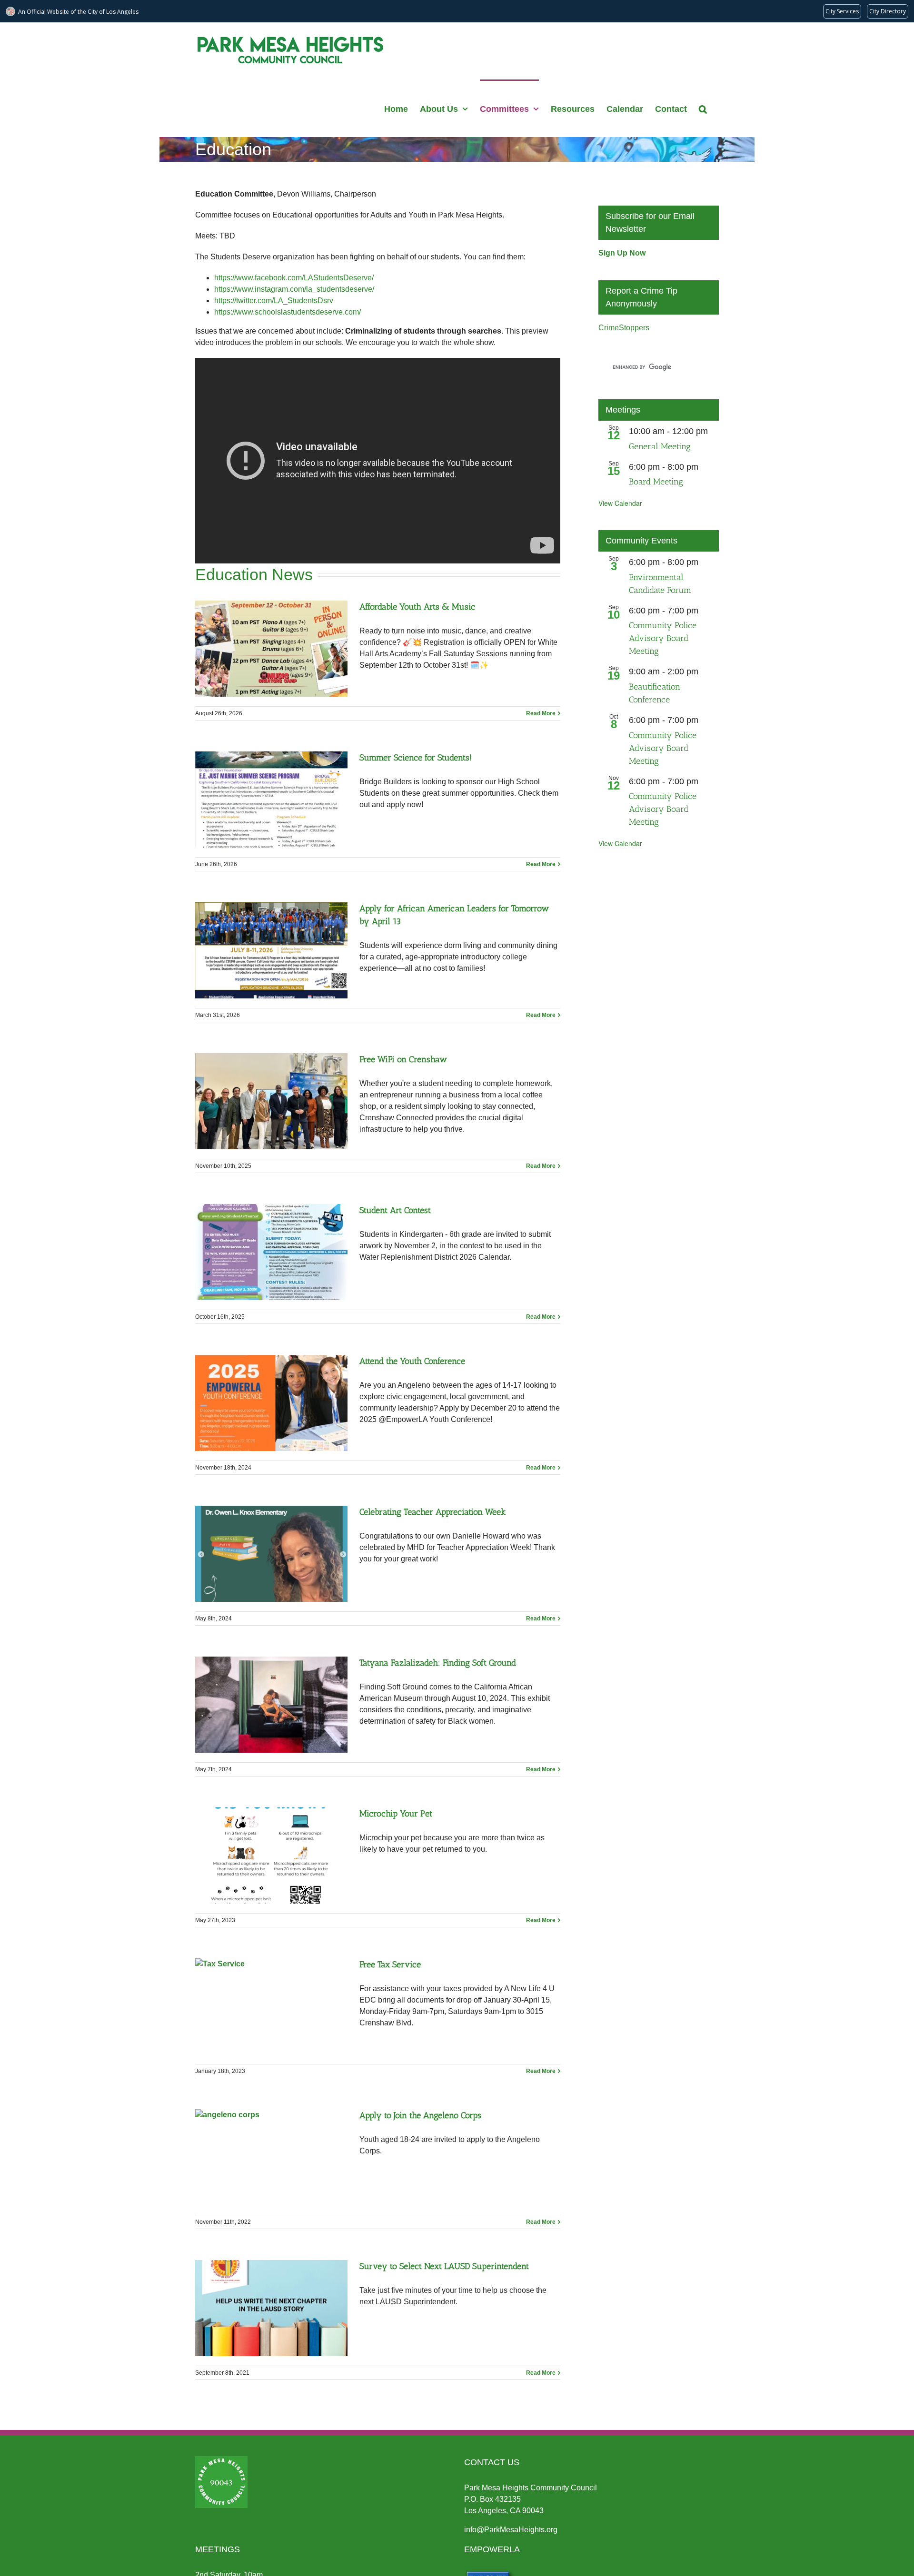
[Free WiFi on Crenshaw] (271, 1101)
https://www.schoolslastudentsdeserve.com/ (288, 312)
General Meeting (660, 446)
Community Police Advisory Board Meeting (663, 638)
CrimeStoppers (624, 328)
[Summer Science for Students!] (271, 799)
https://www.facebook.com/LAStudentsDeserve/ (294, 278)
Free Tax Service (390, 1964)
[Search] (703, 108)
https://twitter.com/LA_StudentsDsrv (274, 301)
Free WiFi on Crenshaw (403, 1059)
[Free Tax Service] (271, 2006)
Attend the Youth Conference (412, 1361)
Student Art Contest (395, 1210)
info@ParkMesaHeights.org (511, 2530)
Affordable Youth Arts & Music (417, 607)
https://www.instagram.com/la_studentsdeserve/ (294, 289)
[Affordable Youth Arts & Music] (271, 649)
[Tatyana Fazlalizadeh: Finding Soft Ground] (271, 1705)
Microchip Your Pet (396, 1814)
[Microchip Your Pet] (271, 1856)
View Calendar (620, 503)
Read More (541, 713)
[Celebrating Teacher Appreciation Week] (271, 1554)
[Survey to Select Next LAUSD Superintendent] (271, 2308)
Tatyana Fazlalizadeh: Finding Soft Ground (438, 1663)
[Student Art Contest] (271, 1252)
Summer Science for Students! (416, 758)
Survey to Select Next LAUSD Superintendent (444, 2266)
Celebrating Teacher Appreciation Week (432, 1512)
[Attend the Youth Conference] (271, 1403)
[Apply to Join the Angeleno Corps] (271, 2157)
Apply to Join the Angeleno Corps (420, 2115)
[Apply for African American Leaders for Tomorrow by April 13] (271, 950)
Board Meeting (656, 482)
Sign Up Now (622, 253)
